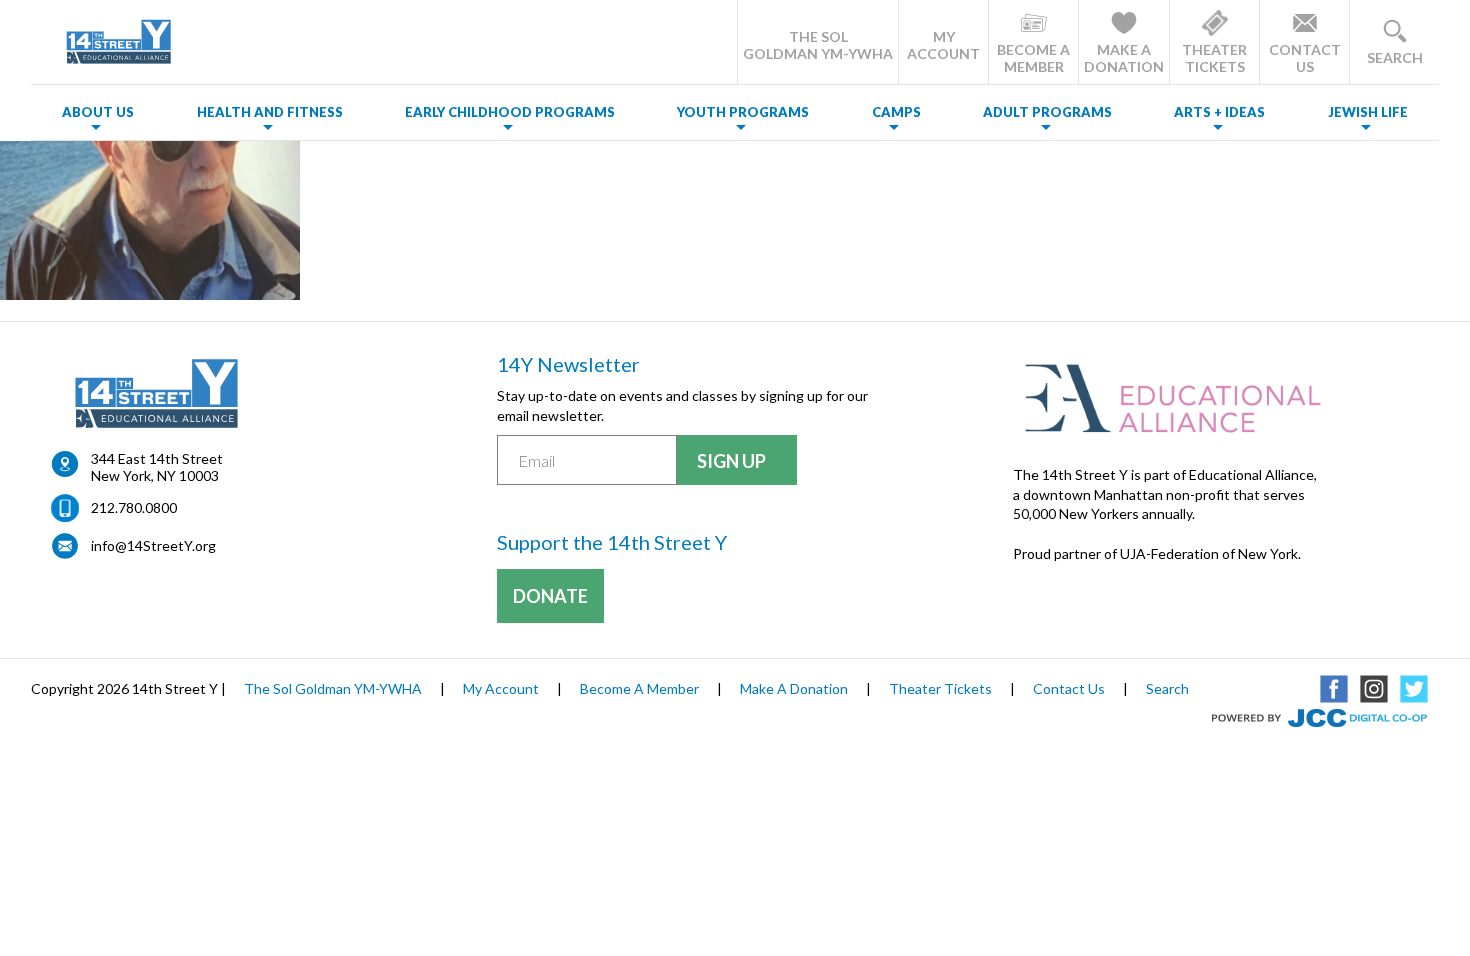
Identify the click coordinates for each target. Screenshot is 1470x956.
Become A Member (639, 688)
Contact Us (1069, 688)
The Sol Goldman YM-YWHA (333, 688)
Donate (550, 596)
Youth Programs (743, 112)
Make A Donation (794, 688)
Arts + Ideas (1219, 112)
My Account (501, 688)
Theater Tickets (940, 688)
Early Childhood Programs (510, 112)
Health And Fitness (270, 112)
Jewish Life (1368, 112)
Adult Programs (1047, 112)
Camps (896, 112)
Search (1167, 688)
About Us (98, 112)
